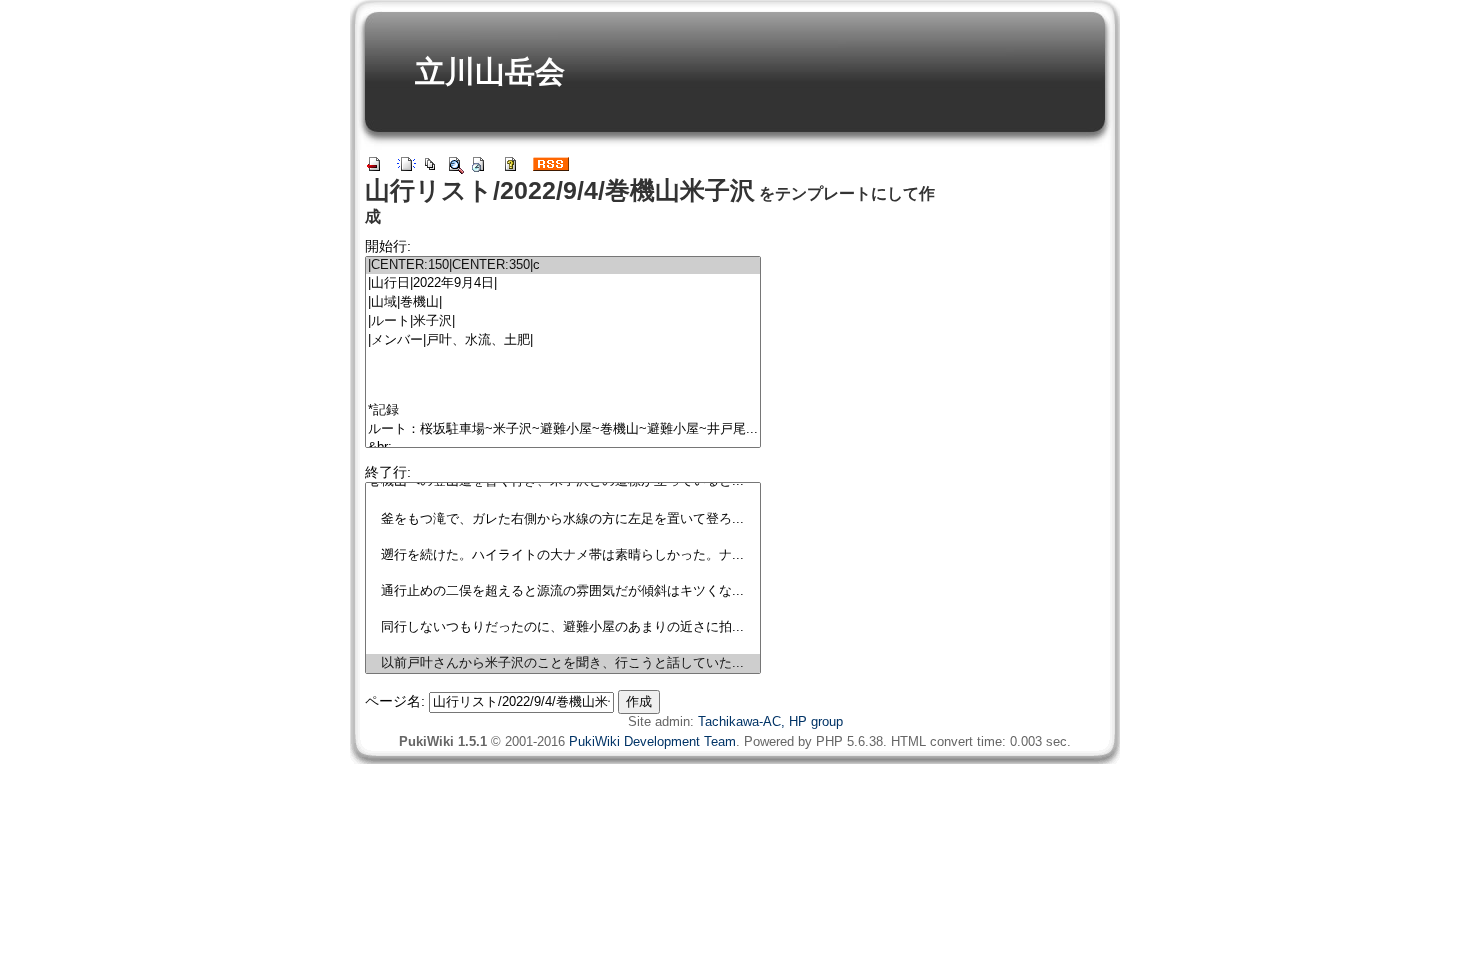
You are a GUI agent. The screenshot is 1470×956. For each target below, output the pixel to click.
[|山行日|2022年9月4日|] (563, 283)
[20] (563, 645)
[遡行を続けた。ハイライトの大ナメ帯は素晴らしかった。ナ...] (563, 555)
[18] (563, 609)
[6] (563, 375)
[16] (563, 573)
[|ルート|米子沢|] (563, 321)
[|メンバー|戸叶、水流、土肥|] (563, 340)
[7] (563, 392)
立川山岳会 (490, 71)
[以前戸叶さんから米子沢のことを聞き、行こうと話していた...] (563, 663)
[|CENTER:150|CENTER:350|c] (563, 265)
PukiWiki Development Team (652, 741)
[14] (563, 537)
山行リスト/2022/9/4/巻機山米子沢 (560, 190)
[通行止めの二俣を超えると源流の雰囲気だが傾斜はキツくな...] (563, 591)
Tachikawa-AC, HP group (770, 721)
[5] (563, 358)
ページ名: (395, 701)
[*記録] (563, 410)
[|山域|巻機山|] (563, 302)
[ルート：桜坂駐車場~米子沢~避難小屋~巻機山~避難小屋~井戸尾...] (563, 429)
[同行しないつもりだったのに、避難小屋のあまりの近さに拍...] (563, 627)
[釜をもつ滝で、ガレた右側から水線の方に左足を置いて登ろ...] (563, 519)
